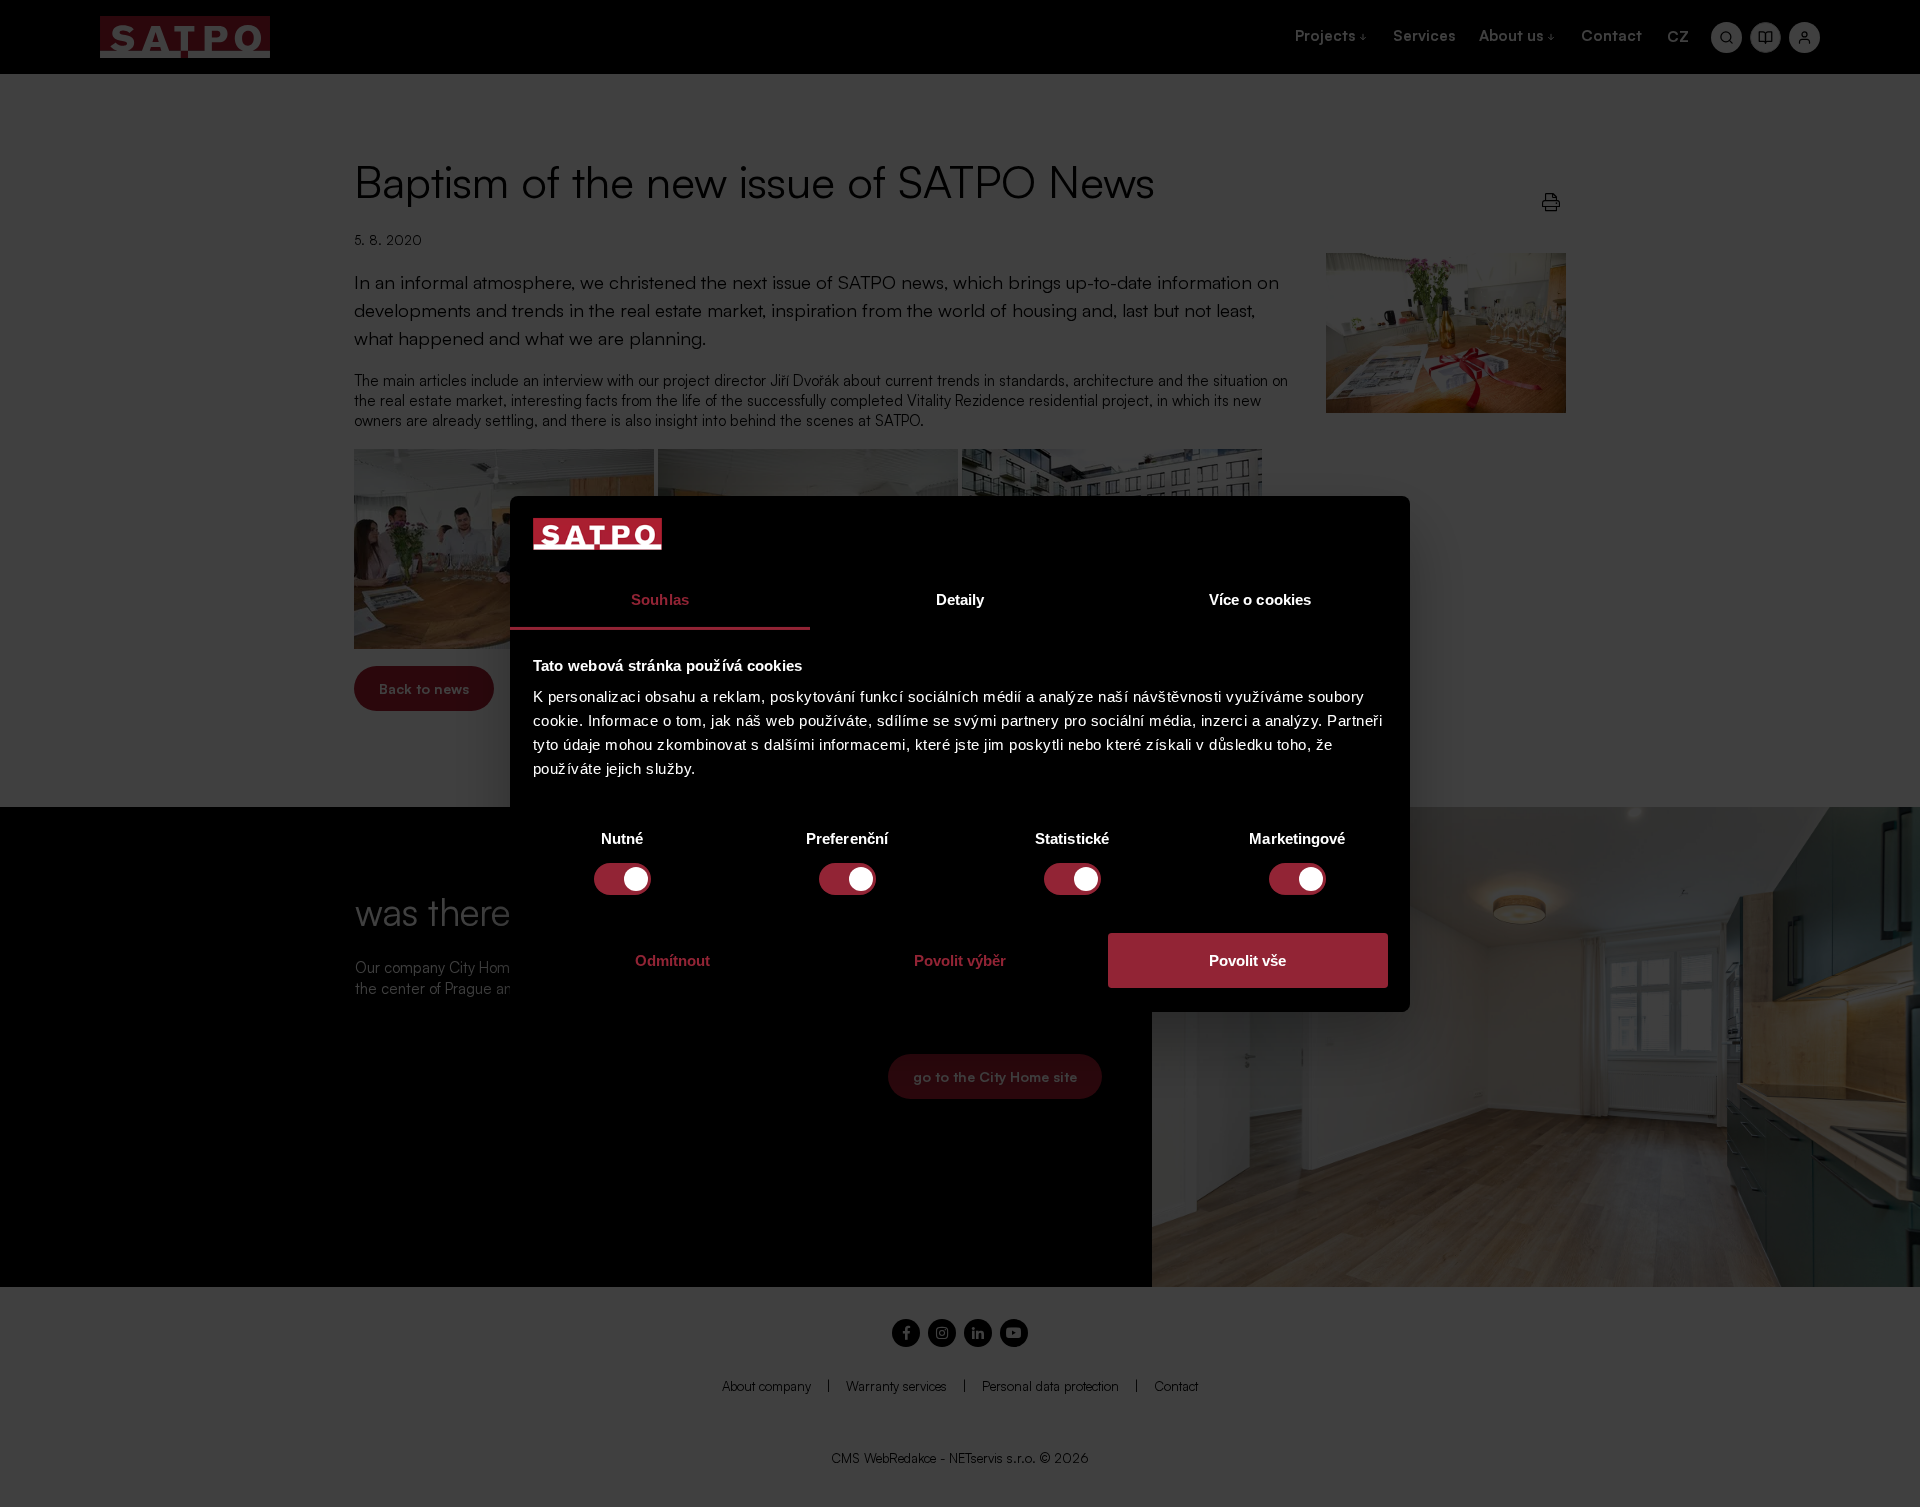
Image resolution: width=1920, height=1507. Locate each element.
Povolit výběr (960, 960)
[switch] (847, 879)
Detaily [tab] (960, 599)
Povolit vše (1247, 960)
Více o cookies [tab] (1260, 599)
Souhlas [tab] (660, 599)
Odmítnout (672, 960)
